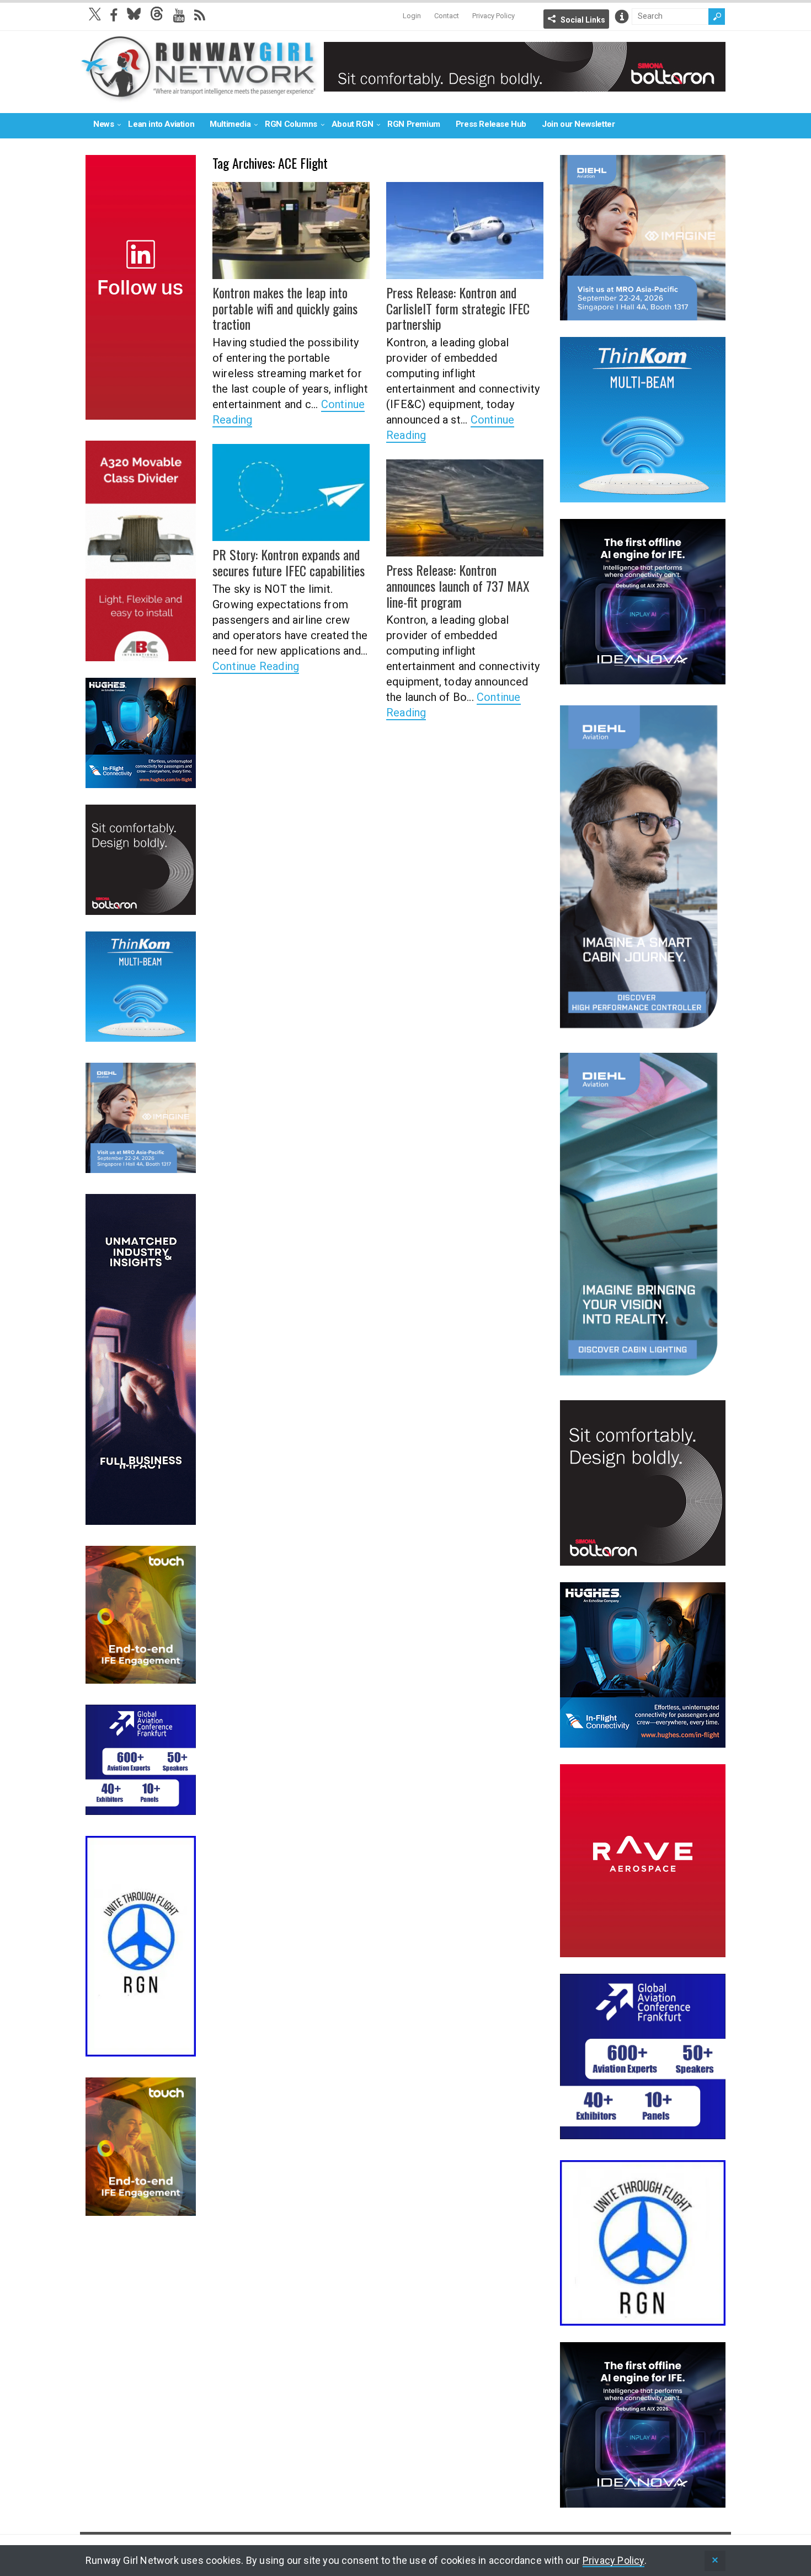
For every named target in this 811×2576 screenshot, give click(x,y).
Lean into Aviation (161, 124)
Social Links (583, 20)
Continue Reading (256, 666)
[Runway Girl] (199, 96)
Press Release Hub (491, 124)
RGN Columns (291, 124)
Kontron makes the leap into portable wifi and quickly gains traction (285, 308)
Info (622, 17)
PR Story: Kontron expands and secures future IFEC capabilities (289, 562)
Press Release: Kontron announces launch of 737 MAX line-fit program (458, 586)
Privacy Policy (493, 16)
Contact (447, 16)
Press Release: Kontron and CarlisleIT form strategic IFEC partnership (458, 308)
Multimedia (230, 124)
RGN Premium (414, 124)
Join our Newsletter (578, 124)
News (103, 124)
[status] (715, 2561)
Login (412, 16)
